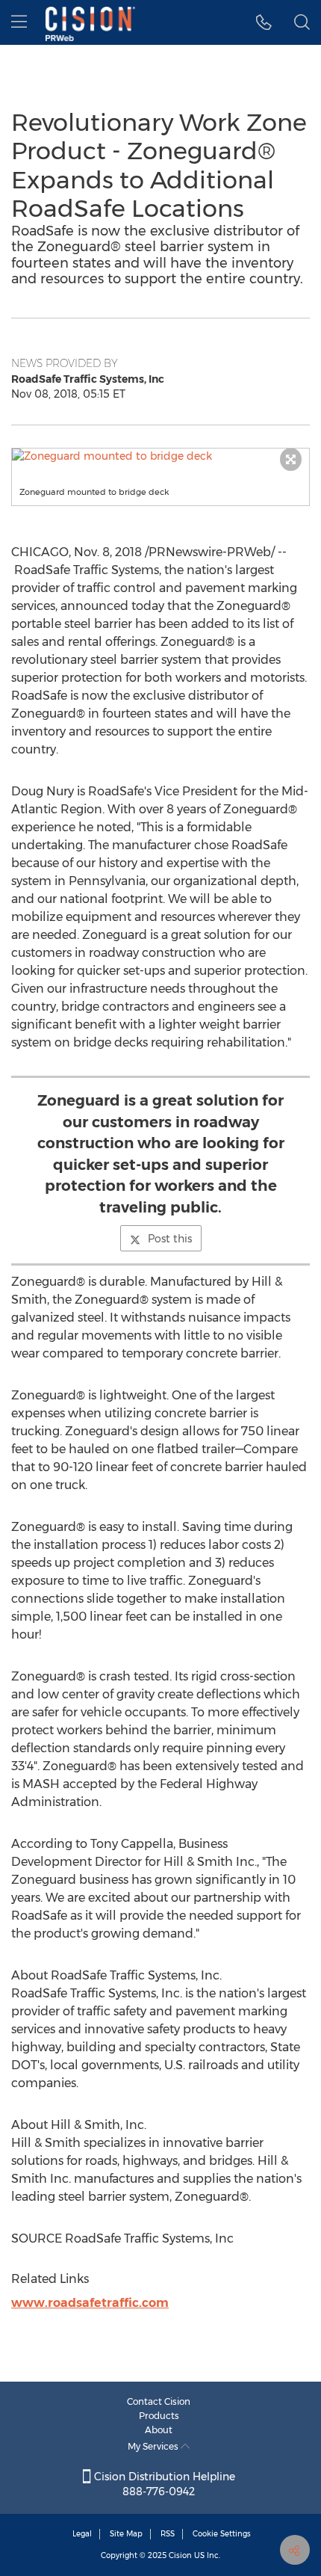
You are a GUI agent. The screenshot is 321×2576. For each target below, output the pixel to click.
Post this (170, 1239)
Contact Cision (159, 2401)
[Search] (302, 22)
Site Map (126, 2534)
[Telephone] (264, 22)
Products (159, 2416)
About (159, 2430)
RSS (168, 2534)
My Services (154, 2446)
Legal (82, 2534)
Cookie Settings (222, 2534)
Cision (180, 2555)
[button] (160, 456)
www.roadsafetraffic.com (90, 2303)
